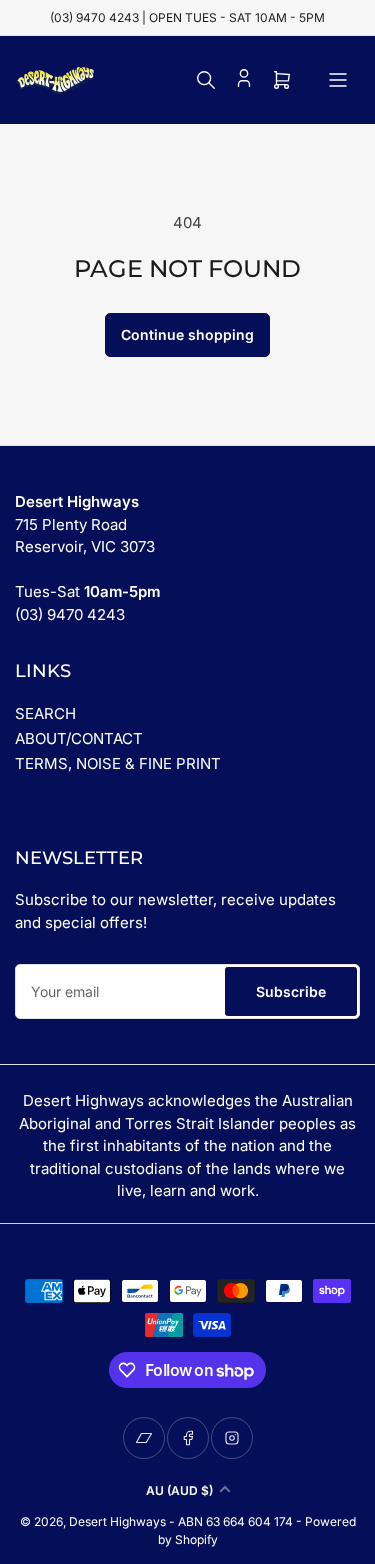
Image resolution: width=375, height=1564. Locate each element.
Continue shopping (187, 334)
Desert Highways (117, 1521)
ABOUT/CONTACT (79, 738)
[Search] (206, 80)
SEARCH (45, 713)
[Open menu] (338, 80)
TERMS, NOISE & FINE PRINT (118, 763)
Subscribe (291, 991)
